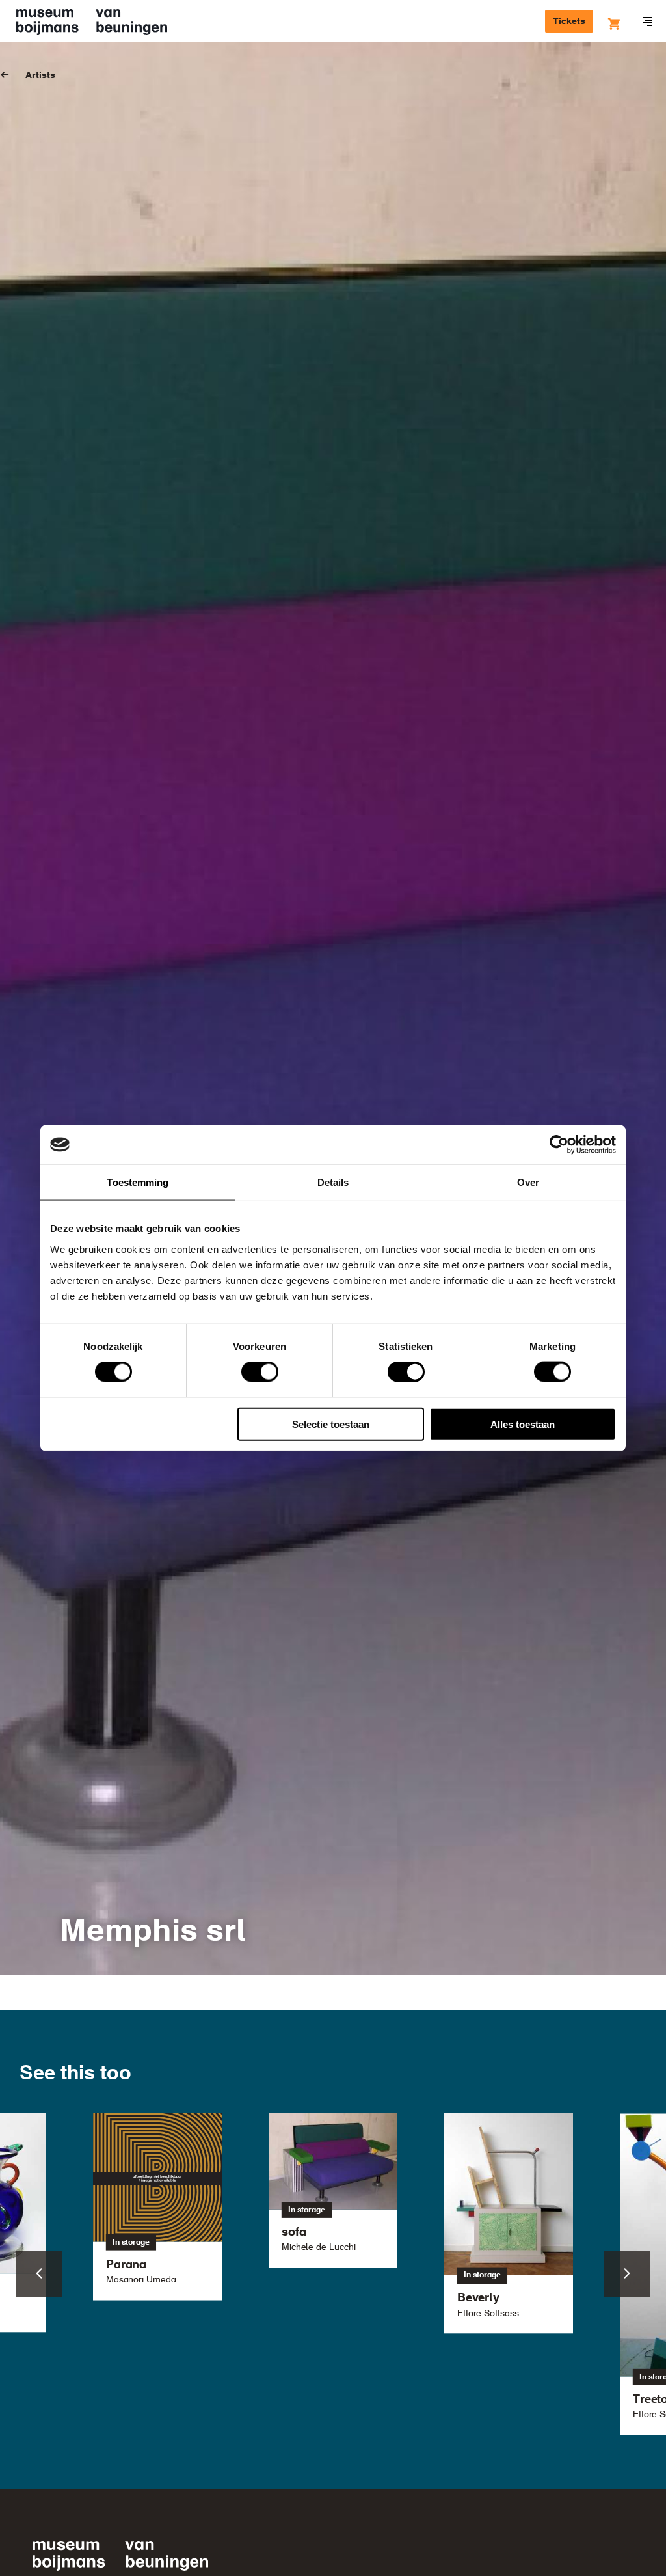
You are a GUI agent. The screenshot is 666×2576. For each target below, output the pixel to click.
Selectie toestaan (331, 1424)
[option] (333, 2190)
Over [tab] (528, 1182)
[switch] (260, 1372)
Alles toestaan (523, 1424)
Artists (40, 75)
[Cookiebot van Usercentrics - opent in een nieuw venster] (559, 1145)
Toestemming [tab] (138, 1182)
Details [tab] (333, 1182)
